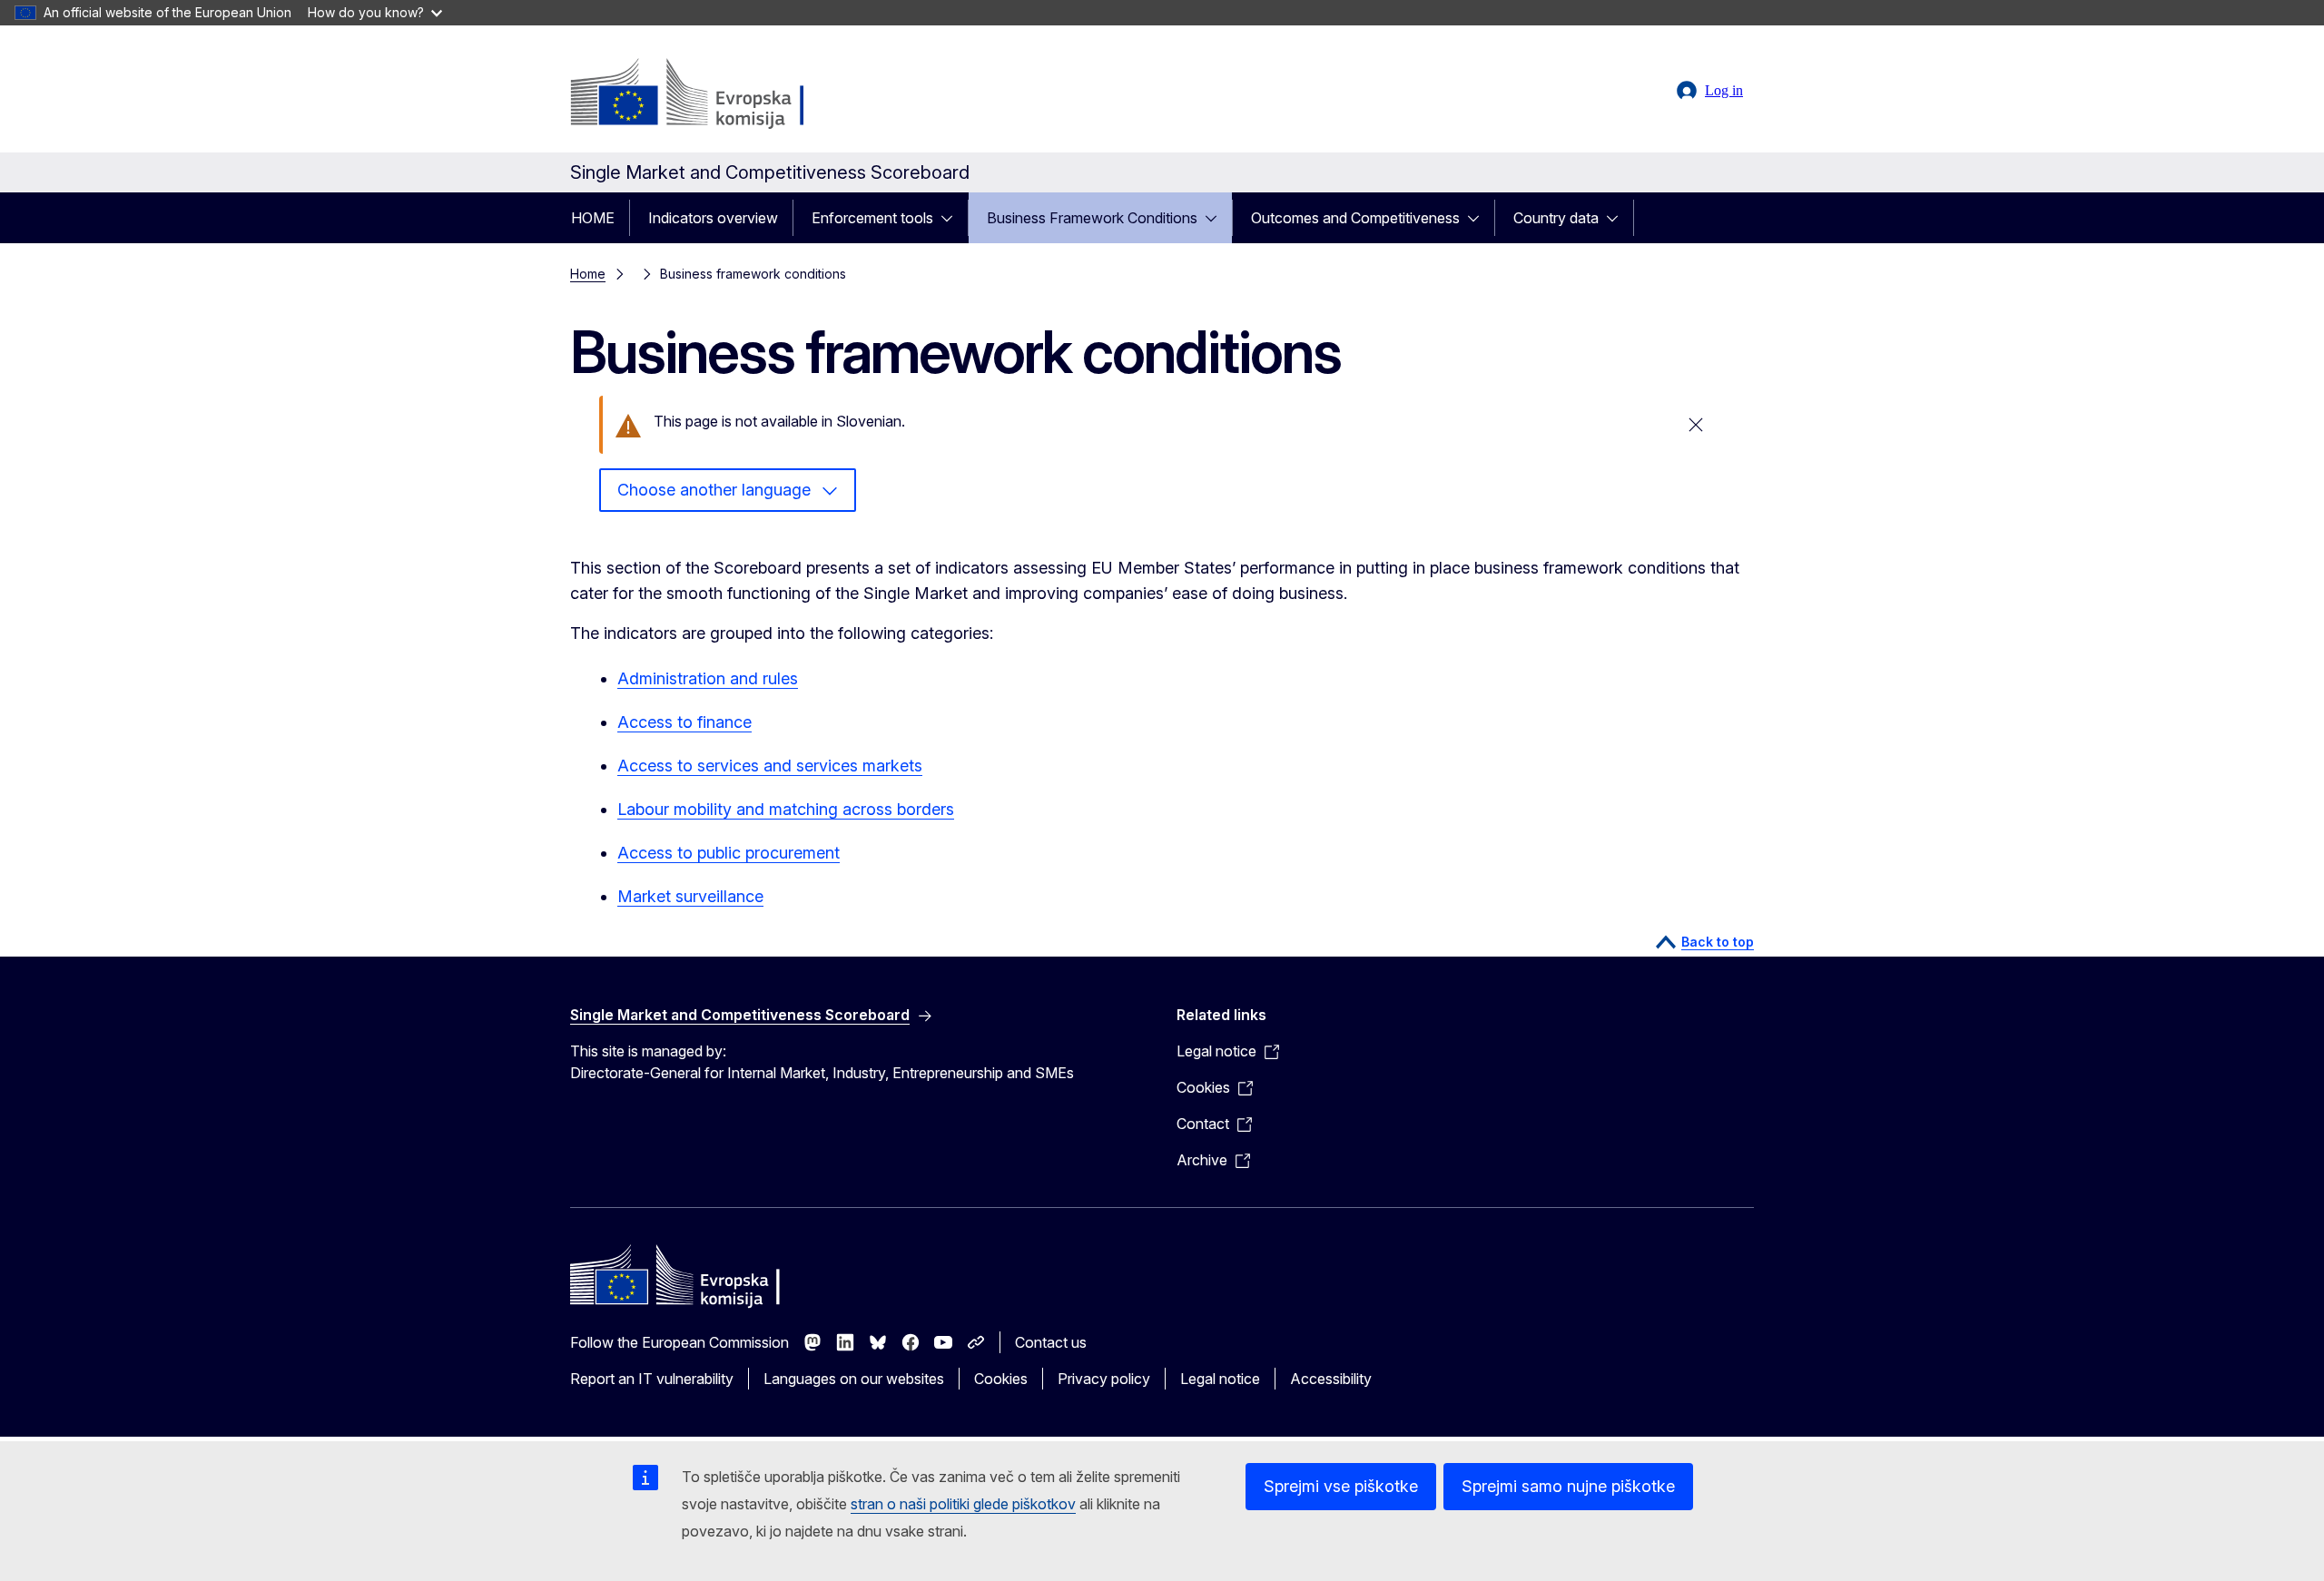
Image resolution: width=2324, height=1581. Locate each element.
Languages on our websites (854, 1379)
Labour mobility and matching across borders (786, 809)
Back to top (1718, 942)
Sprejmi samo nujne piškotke (1568, 1486)
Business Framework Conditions (1092, 218)
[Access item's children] (952, 218)
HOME (593, 218)
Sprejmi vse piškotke (1341, 1486)
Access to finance (684, 722)
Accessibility (1331, 1379)
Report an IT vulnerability (652, 1379)
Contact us (1051, 1342)
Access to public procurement (729, 853)
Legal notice (1220, 1379)
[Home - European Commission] (717, 94)
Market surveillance (690, 896)
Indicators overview (713, 218)
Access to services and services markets (770, 766)
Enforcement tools (872, 218)
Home (588, 274)
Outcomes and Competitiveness (1355, 218)
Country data (1556, 218)
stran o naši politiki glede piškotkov (963, 1504)
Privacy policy (1104, 1379)
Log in (1724, 90)
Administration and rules (708, 678)
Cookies (1001, 1379)
